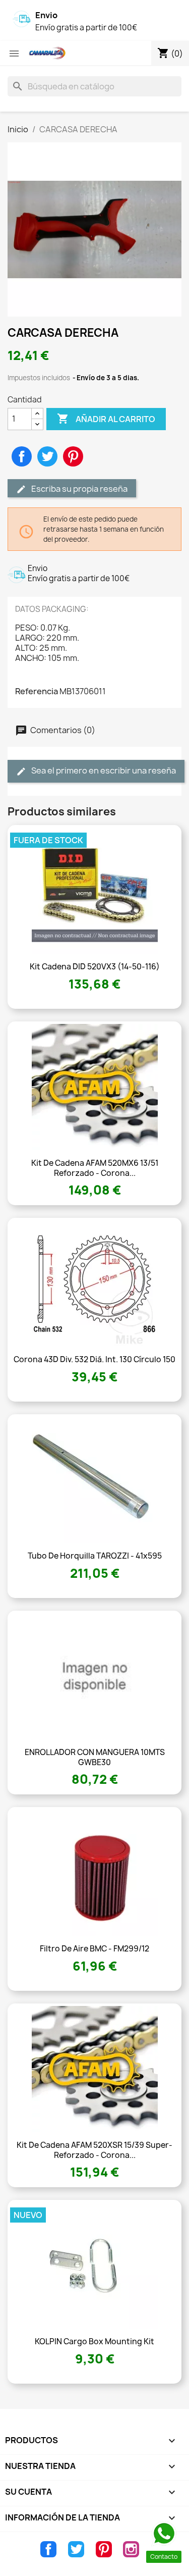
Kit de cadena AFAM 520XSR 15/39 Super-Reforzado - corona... (94, 2150)
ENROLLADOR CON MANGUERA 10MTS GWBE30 (95, 1757)
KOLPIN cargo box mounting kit (94, 2341)
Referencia (37, 691)
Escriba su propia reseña (79, 489)
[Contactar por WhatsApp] (164, 2534)
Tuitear (47, 456)
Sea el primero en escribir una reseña (103, 770)
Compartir (22, 456)
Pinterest (73, 456)
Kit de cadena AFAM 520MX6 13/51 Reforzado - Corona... (95, 1168)
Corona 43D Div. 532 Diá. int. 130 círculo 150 (94, 1359)
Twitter (76, 2549)
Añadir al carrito (106, 419)
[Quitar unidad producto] (37, 424)
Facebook (48, 2549)
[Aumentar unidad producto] (37, 414)
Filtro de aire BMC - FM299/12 (94, 1949)
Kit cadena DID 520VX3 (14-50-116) (95, 967)
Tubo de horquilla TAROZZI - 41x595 (95, 1556)
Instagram (131, 2549)
